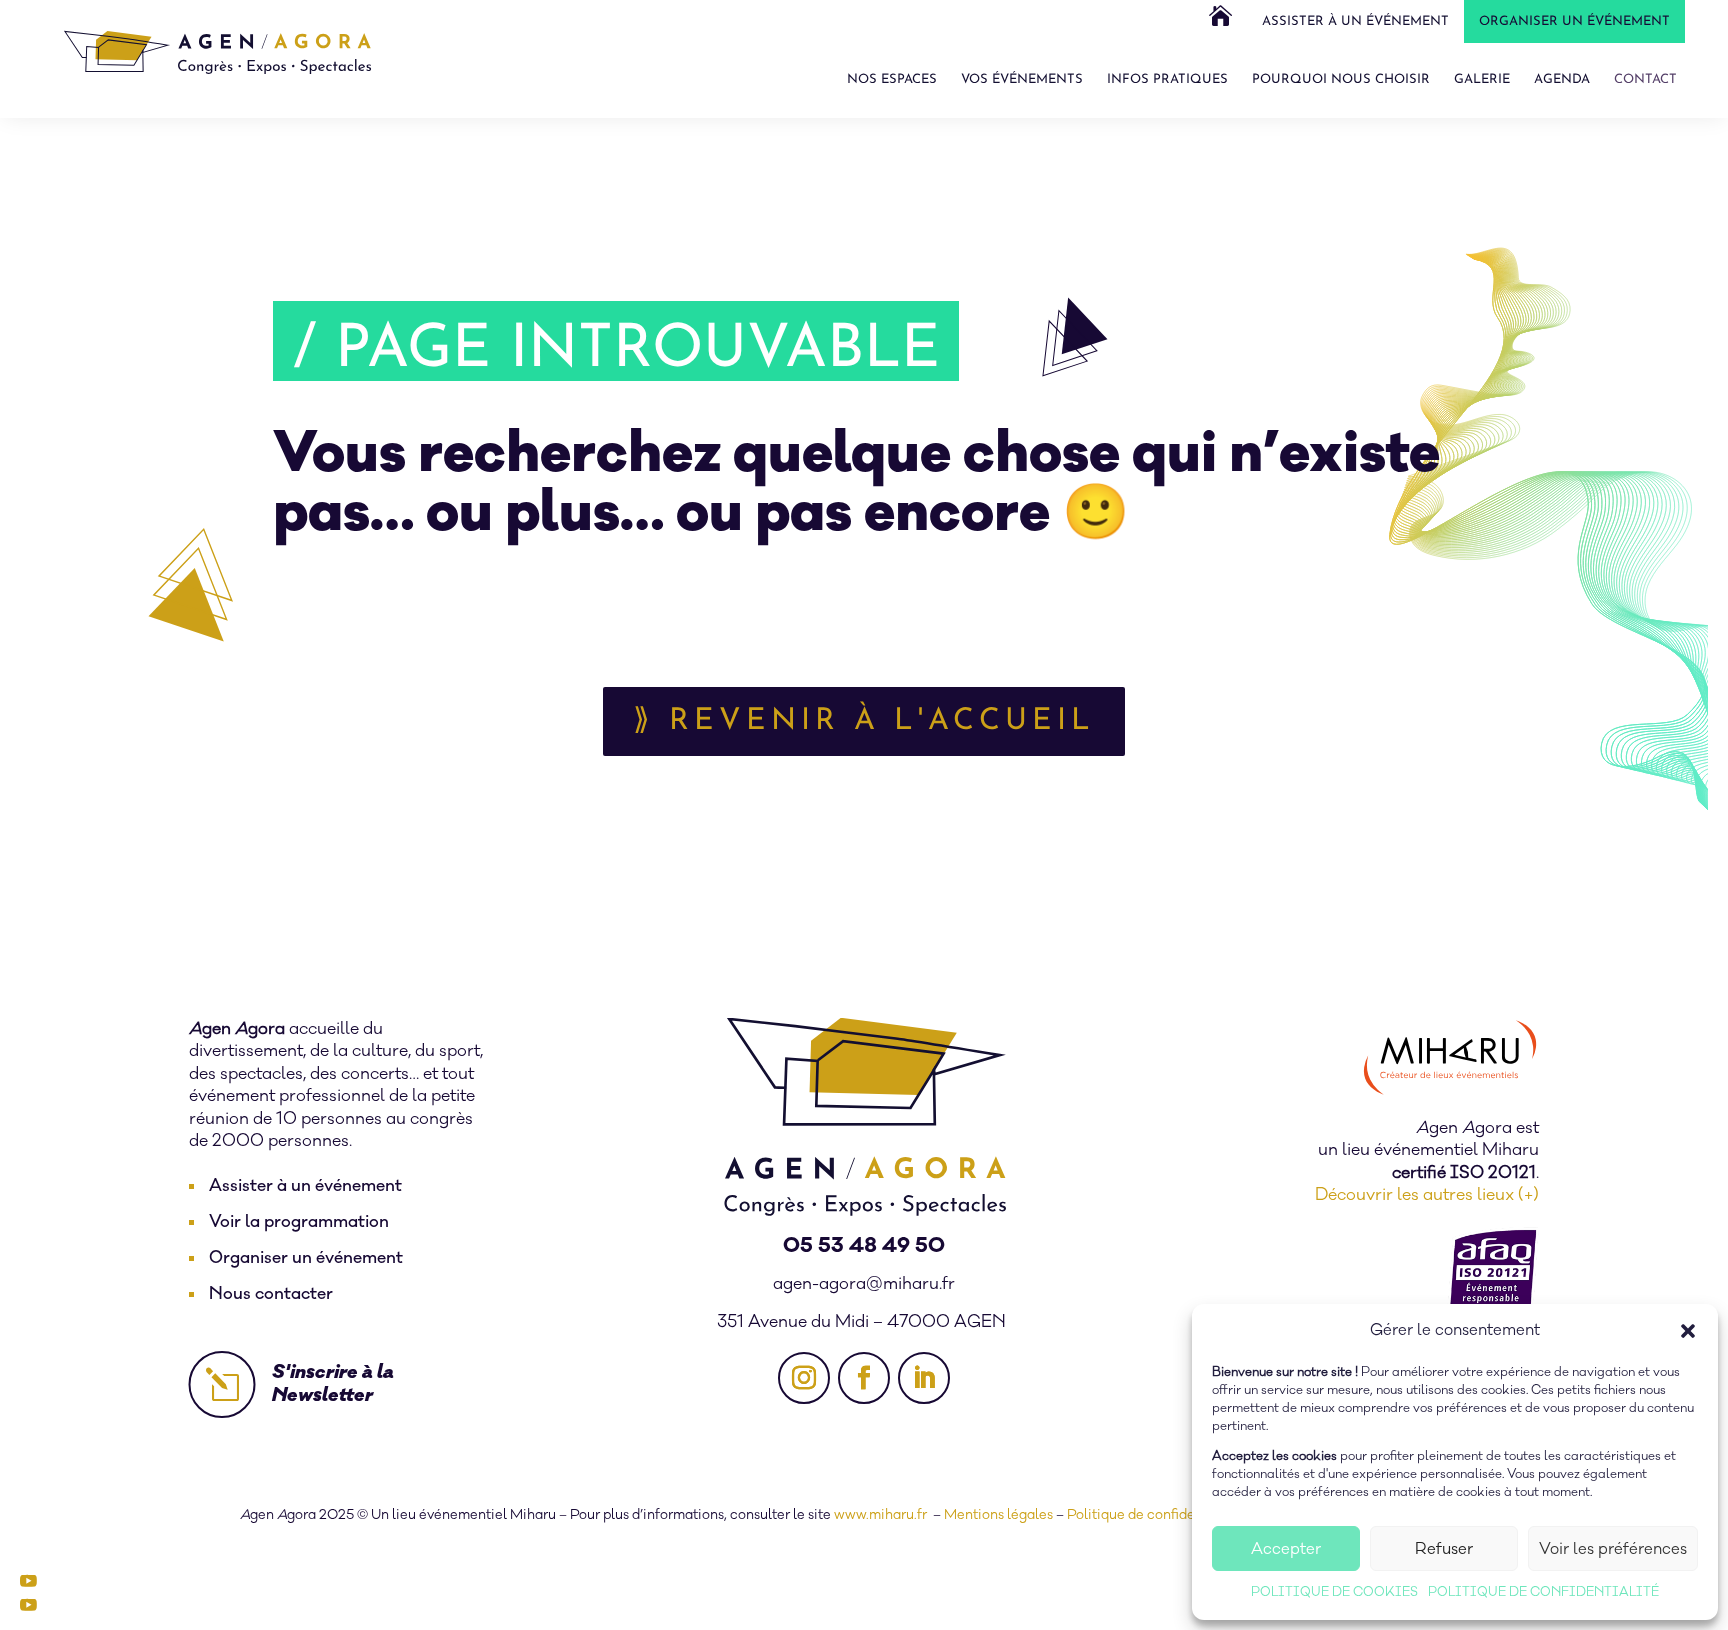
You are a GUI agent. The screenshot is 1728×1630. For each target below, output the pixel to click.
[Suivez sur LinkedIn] (924, 1378)
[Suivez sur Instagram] (804, 1378)
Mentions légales (998, 1515)
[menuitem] (1220, 22)
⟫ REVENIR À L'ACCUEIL (864, 721)
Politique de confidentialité (1154, 1515)
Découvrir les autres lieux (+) (1427, 1195)
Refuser (1444, 1549)
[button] (1688, 1331)
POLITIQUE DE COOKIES (1334, 1592)
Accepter (1286, 1549)
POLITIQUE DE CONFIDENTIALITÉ (1543, 1592)
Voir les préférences (1613, 1549)
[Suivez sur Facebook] (864, 1378)
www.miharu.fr (882, 1515)
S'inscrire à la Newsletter (333, 1383)
